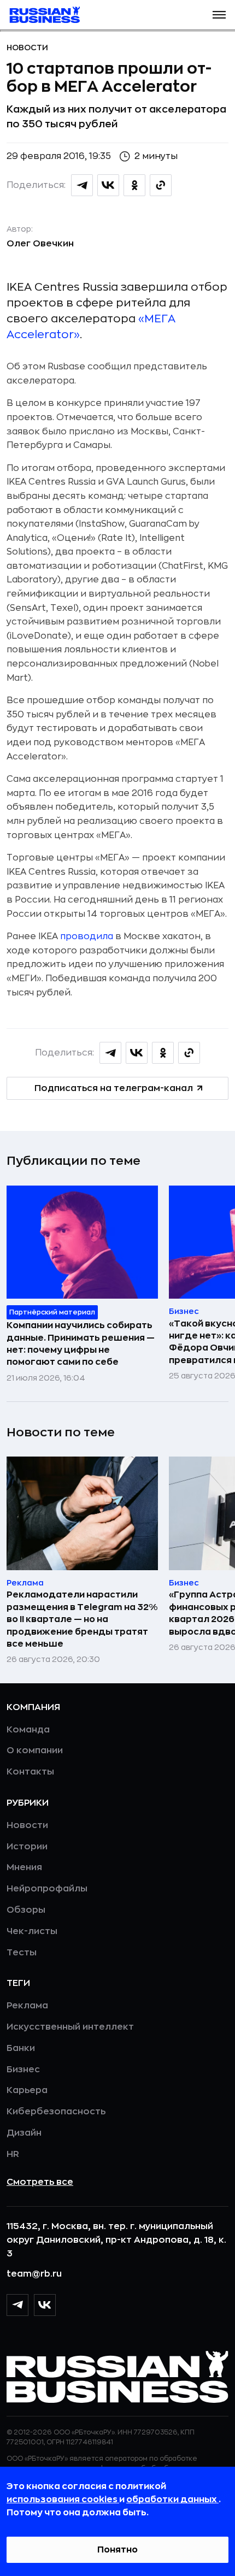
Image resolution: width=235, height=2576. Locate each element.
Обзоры (26, 1910)
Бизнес (23, 2070)
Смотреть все (40, 2182)
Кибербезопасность (56, 2112)
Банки (21, 2048)
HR (13, 2154)
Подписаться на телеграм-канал (114, 1088)
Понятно (117, 2550)
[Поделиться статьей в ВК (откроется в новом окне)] (108, 185)
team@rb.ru (34, 2274)
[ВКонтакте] (45, 2305)
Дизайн (24, 2133)
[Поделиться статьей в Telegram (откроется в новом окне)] (82, 185)
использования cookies (63, 2500)
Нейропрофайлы (47, 1889)
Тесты (22, 1953)
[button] (219, 15)
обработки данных (172, 2500)
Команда (28, 1730)
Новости (27, 48)
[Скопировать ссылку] (161, 185)
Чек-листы (32, 1931)
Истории (27, 1847)
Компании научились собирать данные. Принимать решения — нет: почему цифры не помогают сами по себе (81, 1344)
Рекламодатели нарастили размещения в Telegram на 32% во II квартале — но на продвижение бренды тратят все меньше (82, 1619)
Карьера (27, 2090)
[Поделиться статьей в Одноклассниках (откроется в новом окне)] (134, 185)
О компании (35, 1750)
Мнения (24, 1867)
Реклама (27, 2006)
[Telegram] (17, 2305)
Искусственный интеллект (70, 2027)
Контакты (30, 1772)
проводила (87, 936)
